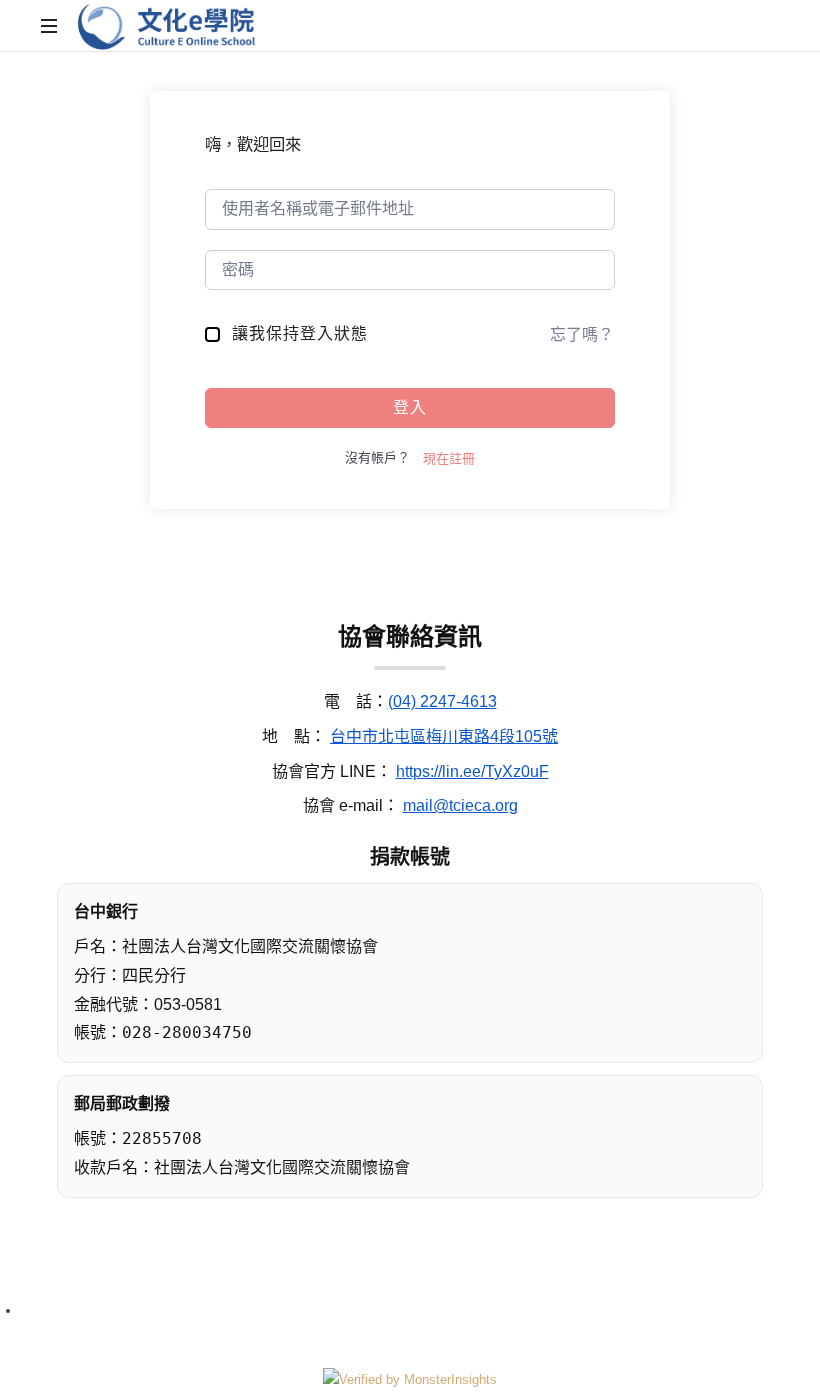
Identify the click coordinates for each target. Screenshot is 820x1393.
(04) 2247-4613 (442, 701)
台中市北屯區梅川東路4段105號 (444, 736)
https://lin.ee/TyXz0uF (472, 771)
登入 (410, 407)
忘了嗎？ (582, 334)
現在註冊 (449, 458)
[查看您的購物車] (760, 27)
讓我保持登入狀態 (300, 334)
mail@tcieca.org (460, 805)
